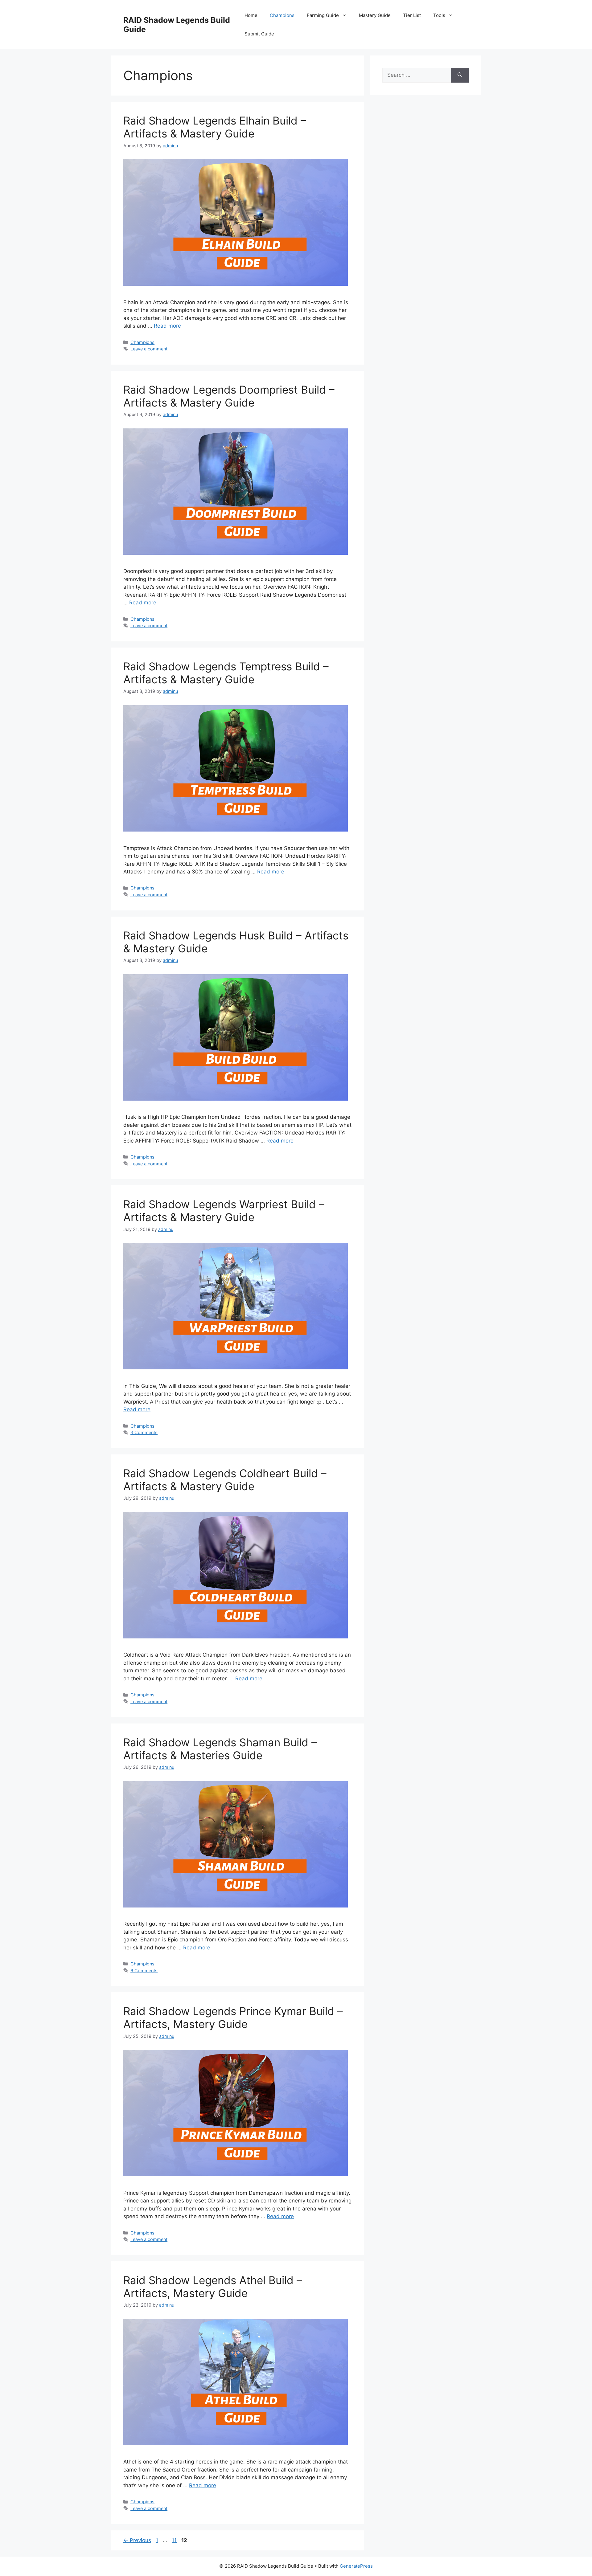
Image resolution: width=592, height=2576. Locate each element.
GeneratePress (356, 2566)
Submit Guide (259, 34)
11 (175, 2540)
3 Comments (144, 1432)
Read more (167, 326)
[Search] (460, 75)
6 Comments (144, 1971)
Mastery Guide (375, 15)
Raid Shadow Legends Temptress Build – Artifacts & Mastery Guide (226, 673)
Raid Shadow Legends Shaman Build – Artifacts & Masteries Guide (220, 1749)
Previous (137, 2540)
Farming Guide (323, 15)
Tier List (412, 15)
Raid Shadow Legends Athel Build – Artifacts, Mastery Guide (213, 2287)
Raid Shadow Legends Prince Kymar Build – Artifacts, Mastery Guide (233, 2018)
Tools (439, 15)
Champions (282, 15)
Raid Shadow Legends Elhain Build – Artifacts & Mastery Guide (215, 127)
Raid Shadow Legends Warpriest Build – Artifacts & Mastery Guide (224, 1211)
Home (251, 15)
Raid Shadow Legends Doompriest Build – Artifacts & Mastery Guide (229, 396)
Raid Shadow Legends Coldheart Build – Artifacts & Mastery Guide (225, 1480)
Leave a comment (149, 349)
